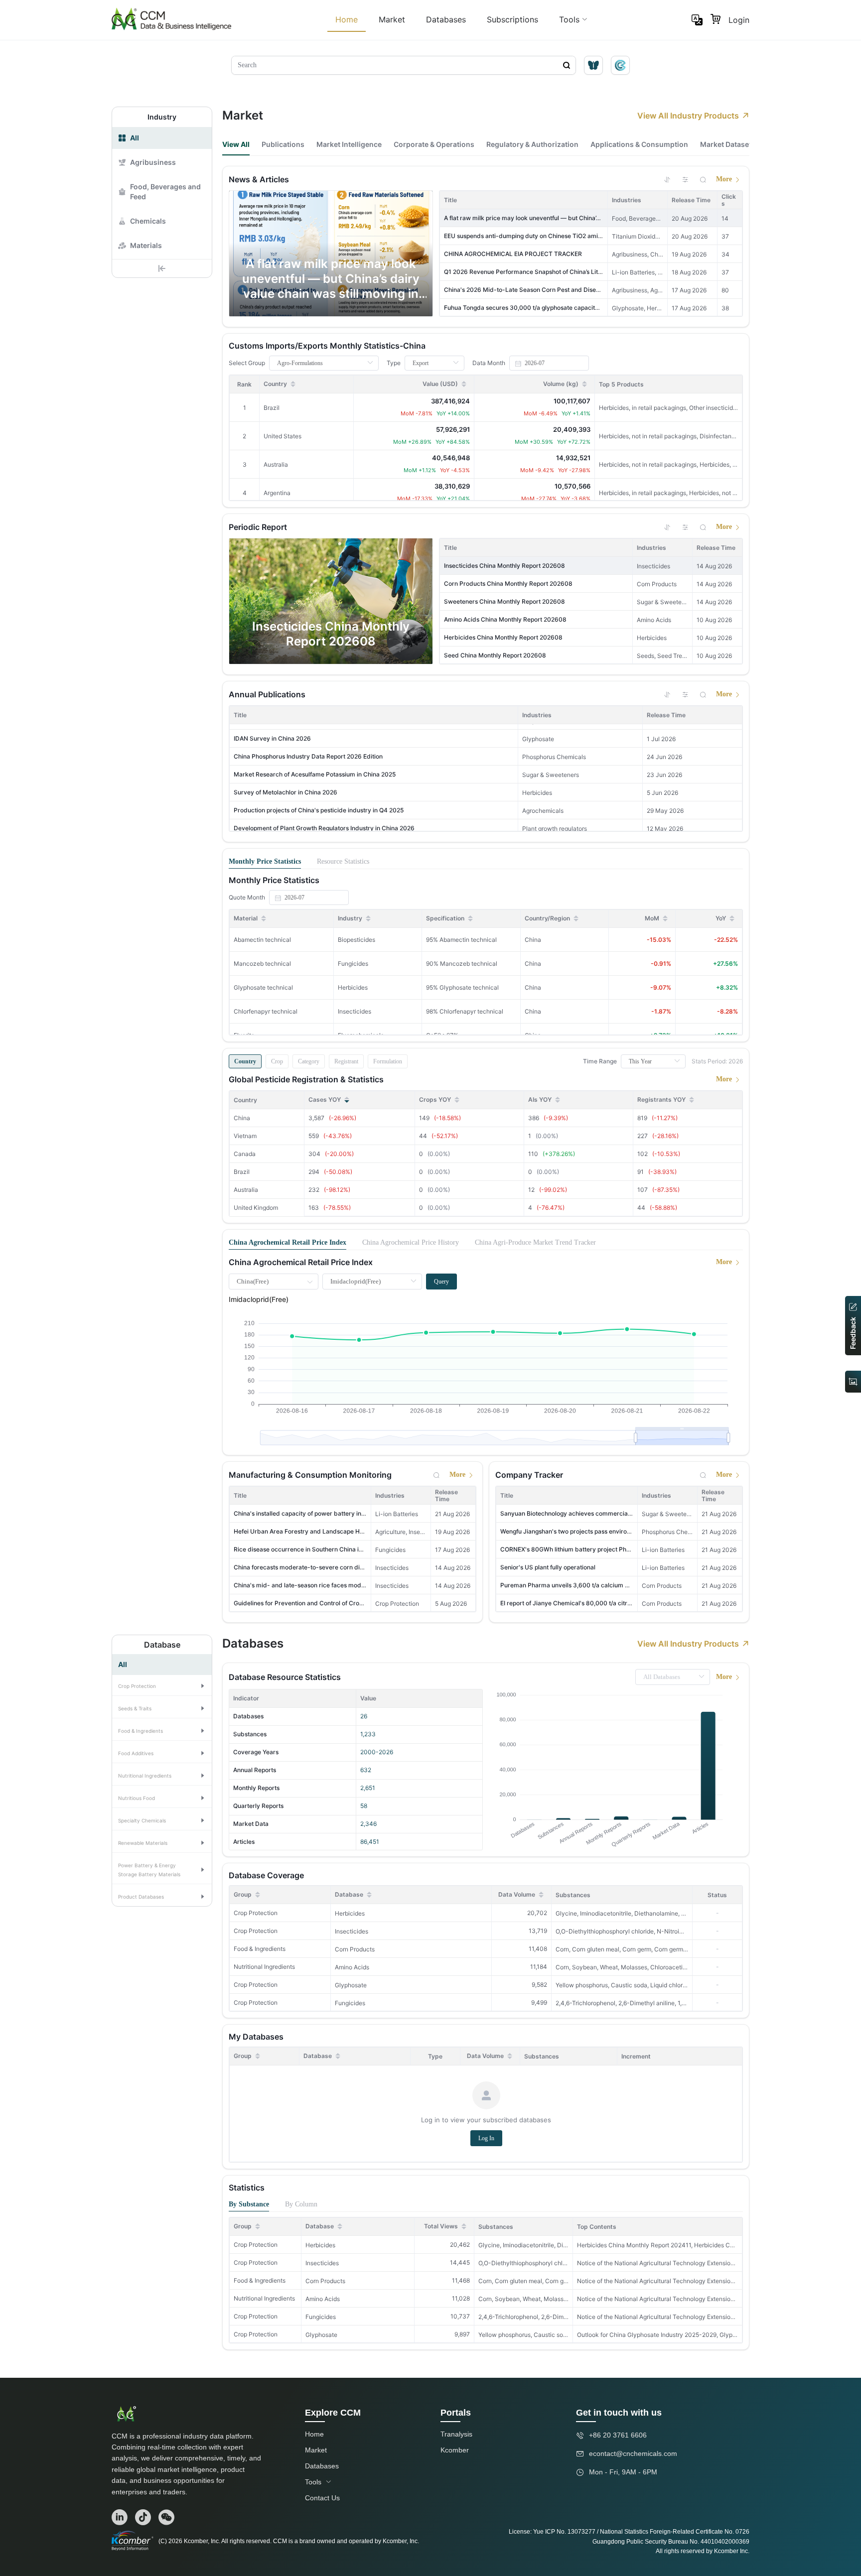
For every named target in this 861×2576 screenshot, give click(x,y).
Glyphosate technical (263, 987)
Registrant (346, 1061)
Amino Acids (352, 1967)
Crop (277, 1061)
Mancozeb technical (262, 964)
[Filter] (685, 179)
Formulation (388, 1061)
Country (245, 1061)
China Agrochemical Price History (411, 1242)
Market (392, 19)
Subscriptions (512, 19)
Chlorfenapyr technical (266, 1011)
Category (309, 1061)
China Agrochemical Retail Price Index (287, 1242)
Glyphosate (351, 1985)
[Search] (703, 179)
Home (347, 19)
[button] (162, 1685)
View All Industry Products (688, 116)
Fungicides (350, 2003)
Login (739, 20)
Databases (446, 19)
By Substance (249, 2204)
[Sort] (667, 179)
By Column (301, 2204)
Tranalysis (456, 2434)
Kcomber (455, 2450)
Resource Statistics (343, 861)
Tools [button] (569, 19)
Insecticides (352, 1931)
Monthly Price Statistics (265, 861)
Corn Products (355, 1949)
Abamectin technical (262, 940)
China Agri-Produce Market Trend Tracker (535, 1242)
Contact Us (322, 2498)
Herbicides (350, 1913)
